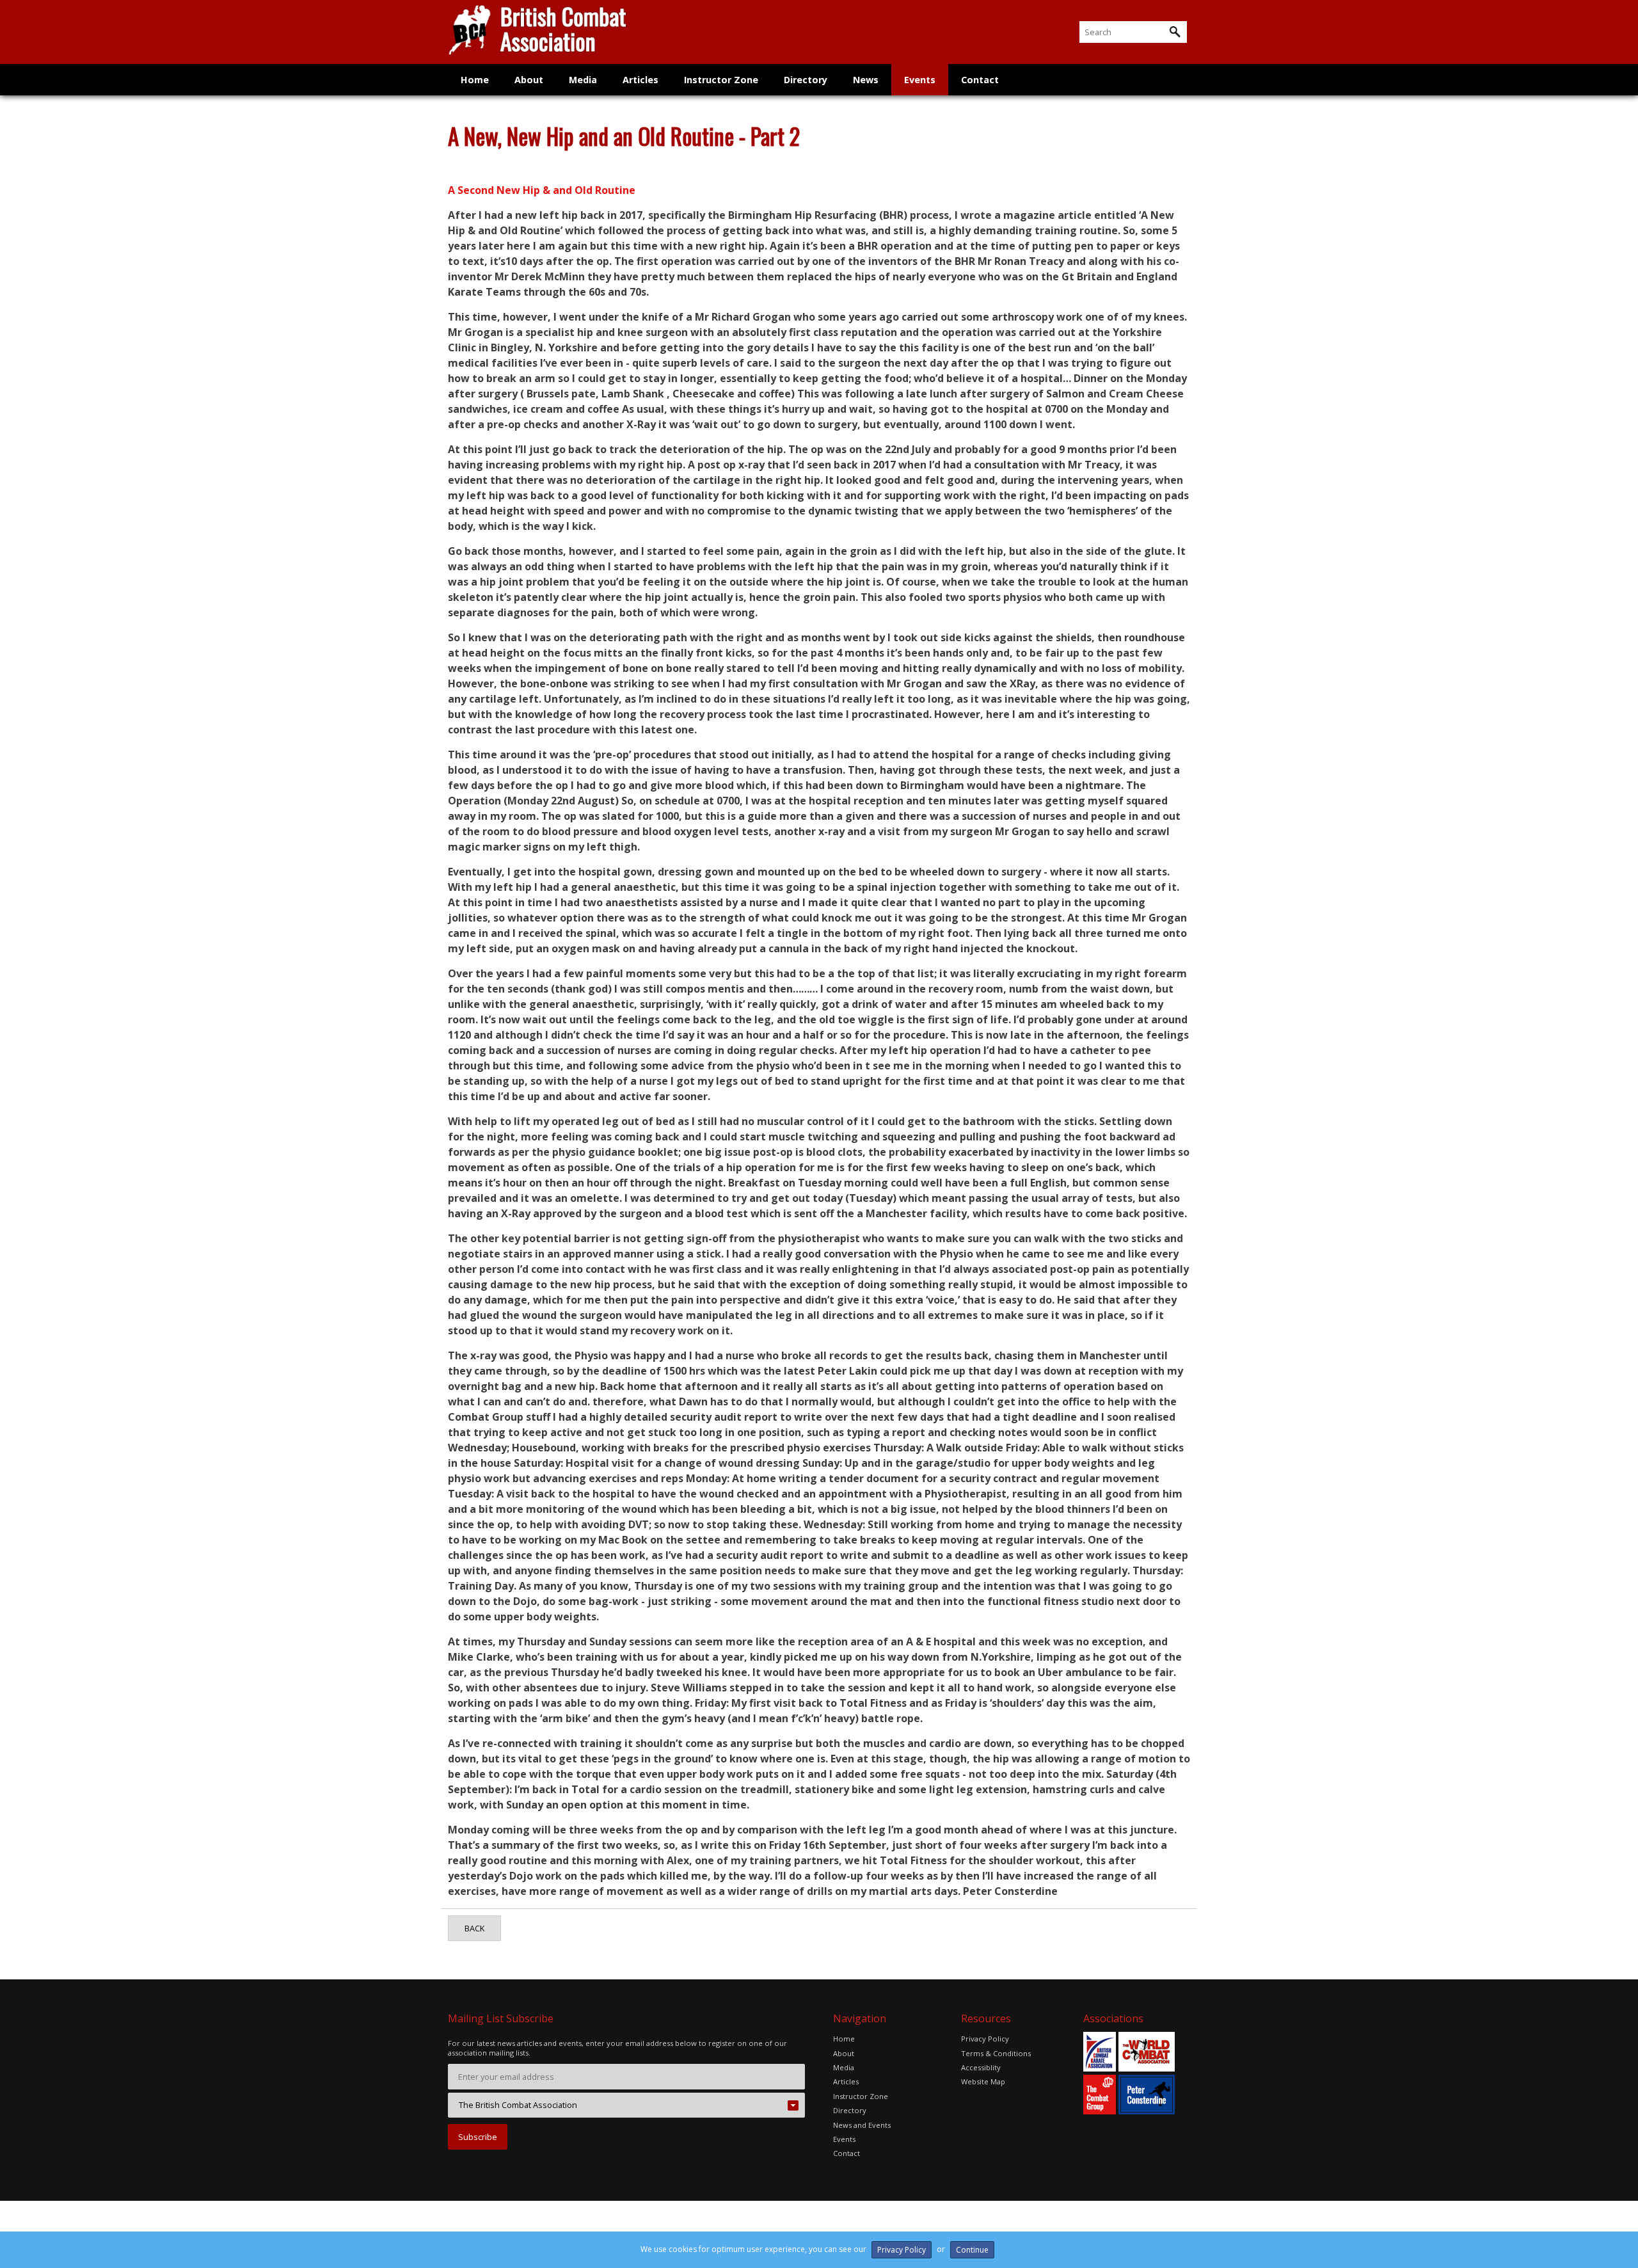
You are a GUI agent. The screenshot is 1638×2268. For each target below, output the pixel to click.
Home (475, 80)
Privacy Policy (985, 2039)
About (529, 80)
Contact (980, 80)
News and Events (862, 2125)
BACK (474, 1928)
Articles (640, 80)
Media (583, 80)
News (866, 80)
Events (920, 80)
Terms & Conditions (996, 2053)
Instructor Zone (721, 80)
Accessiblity (981, 2067)
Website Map (983, 2081)
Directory (806, 80)
